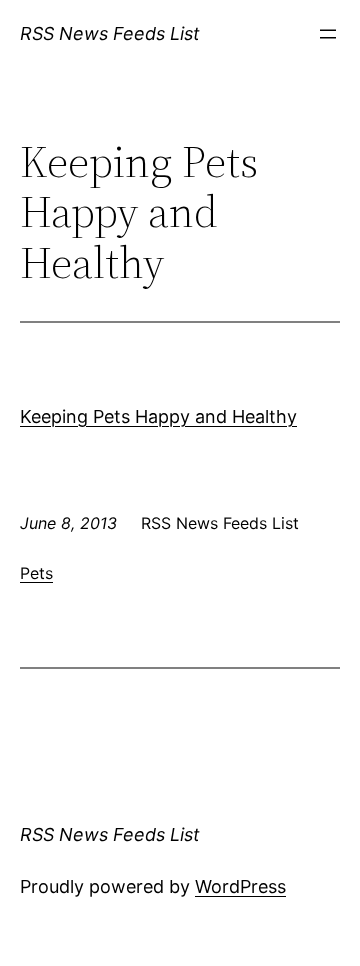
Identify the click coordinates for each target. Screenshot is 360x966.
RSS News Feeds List (110, 33)
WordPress (240, 886)
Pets (36, 573)
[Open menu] (328, 34)
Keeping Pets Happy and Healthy (158, 416)
